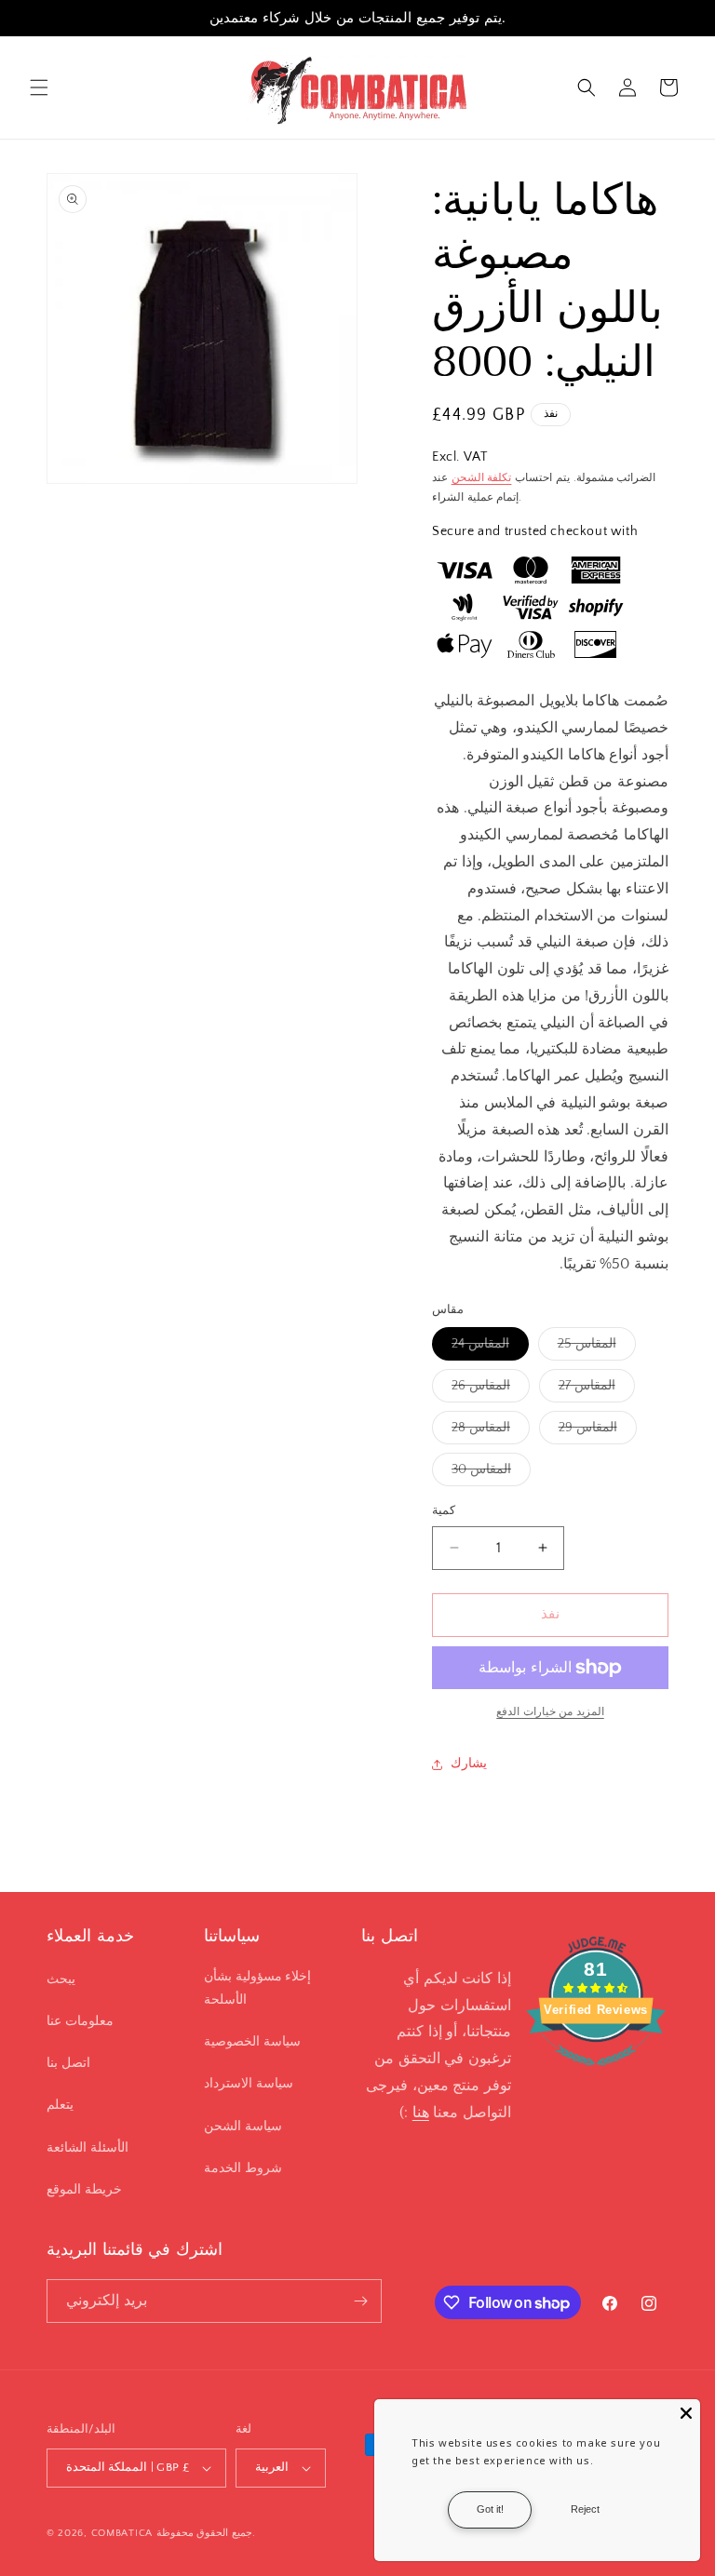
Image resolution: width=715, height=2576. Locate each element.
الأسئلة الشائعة (88, 2148)
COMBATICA (122, 2533)
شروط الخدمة (243, 2168)
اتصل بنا (68, 2063)
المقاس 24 (490, 1348)
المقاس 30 (491, 1474)
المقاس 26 (491, 1390)
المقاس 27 (597, 1390)
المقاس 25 (597, 1348)
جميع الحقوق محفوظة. (206, 2533)
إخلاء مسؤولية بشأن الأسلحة (257, 1988)
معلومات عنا (80, 2021)
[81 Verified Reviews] (596, 2075)
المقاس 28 (491, 1432)
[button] (39, 87)
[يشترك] (360, 2301)
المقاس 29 (598, 1432)
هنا (421, 2113)
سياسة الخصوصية (252, 2042)
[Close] (686, 2413)
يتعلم (60, 2105)
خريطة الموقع (84, 2190)
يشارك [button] (469, 1764)
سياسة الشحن (243, 2127)
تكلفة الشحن (482, 478)
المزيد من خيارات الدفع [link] (550, 1712)
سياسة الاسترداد (249, 2084)
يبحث (61, 1979)
